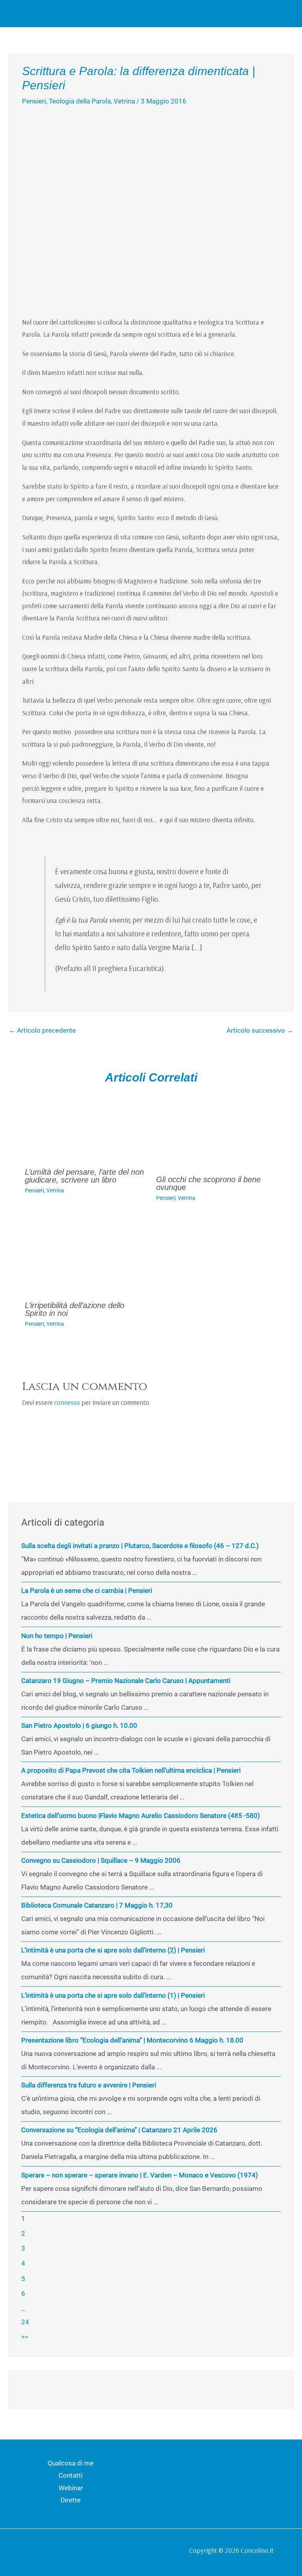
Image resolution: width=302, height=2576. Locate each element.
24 (25, 2322)
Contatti (71, 2475)
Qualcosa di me (71, 2463)
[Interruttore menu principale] (285, 13)
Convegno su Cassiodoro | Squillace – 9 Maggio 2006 (101, 1860)
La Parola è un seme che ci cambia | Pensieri (87, 1591)
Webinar (71, 2488)
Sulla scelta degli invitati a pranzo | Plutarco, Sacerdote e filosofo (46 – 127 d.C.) (140, 1546)
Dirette (71, 2500)
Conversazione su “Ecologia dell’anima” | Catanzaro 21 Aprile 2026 (119, 2130)
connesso (67, 1402)
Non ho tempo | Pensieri (57, 1636)
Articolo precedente (42, 1030)
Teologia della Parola (80, 101)
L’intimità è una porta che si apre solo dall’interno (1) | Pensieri (113, 1995)
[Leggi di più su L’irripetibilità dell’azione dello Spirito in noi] (86, 1256)
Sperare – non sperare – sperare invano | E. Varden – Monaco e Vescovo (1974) (140, 2175)
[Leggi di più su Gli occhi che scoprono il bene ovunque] (217, 1130)
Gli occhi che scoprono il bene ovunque (208, 1183)
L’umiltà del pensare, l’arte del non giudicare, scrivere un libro (84, 1176)
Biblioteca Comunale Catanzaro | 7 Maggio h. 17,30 (97, 1905)
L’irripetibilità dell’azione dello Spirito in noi (75, 1309)
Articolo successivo (260, 1030)
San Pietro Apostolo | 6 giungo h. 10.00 (79, 1725)
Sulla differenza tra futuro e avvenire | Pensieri (89, 2085)
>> (25, 2337)
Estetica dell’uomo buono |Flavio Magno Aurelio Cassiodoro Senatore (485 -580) (141, 1816)
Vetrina (124, 101)
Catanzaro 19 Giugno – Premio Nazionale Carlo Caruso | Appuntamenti (126, 1681)
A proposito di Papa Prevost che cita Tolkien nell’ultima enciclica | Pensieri (131, 1770)
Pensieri (34, 101)
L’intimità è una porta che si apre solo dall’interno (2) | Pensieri (113, 1950)
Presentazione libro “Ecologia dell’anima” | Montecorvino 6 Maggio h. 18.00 (132, 2040)
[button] (266, 14)
